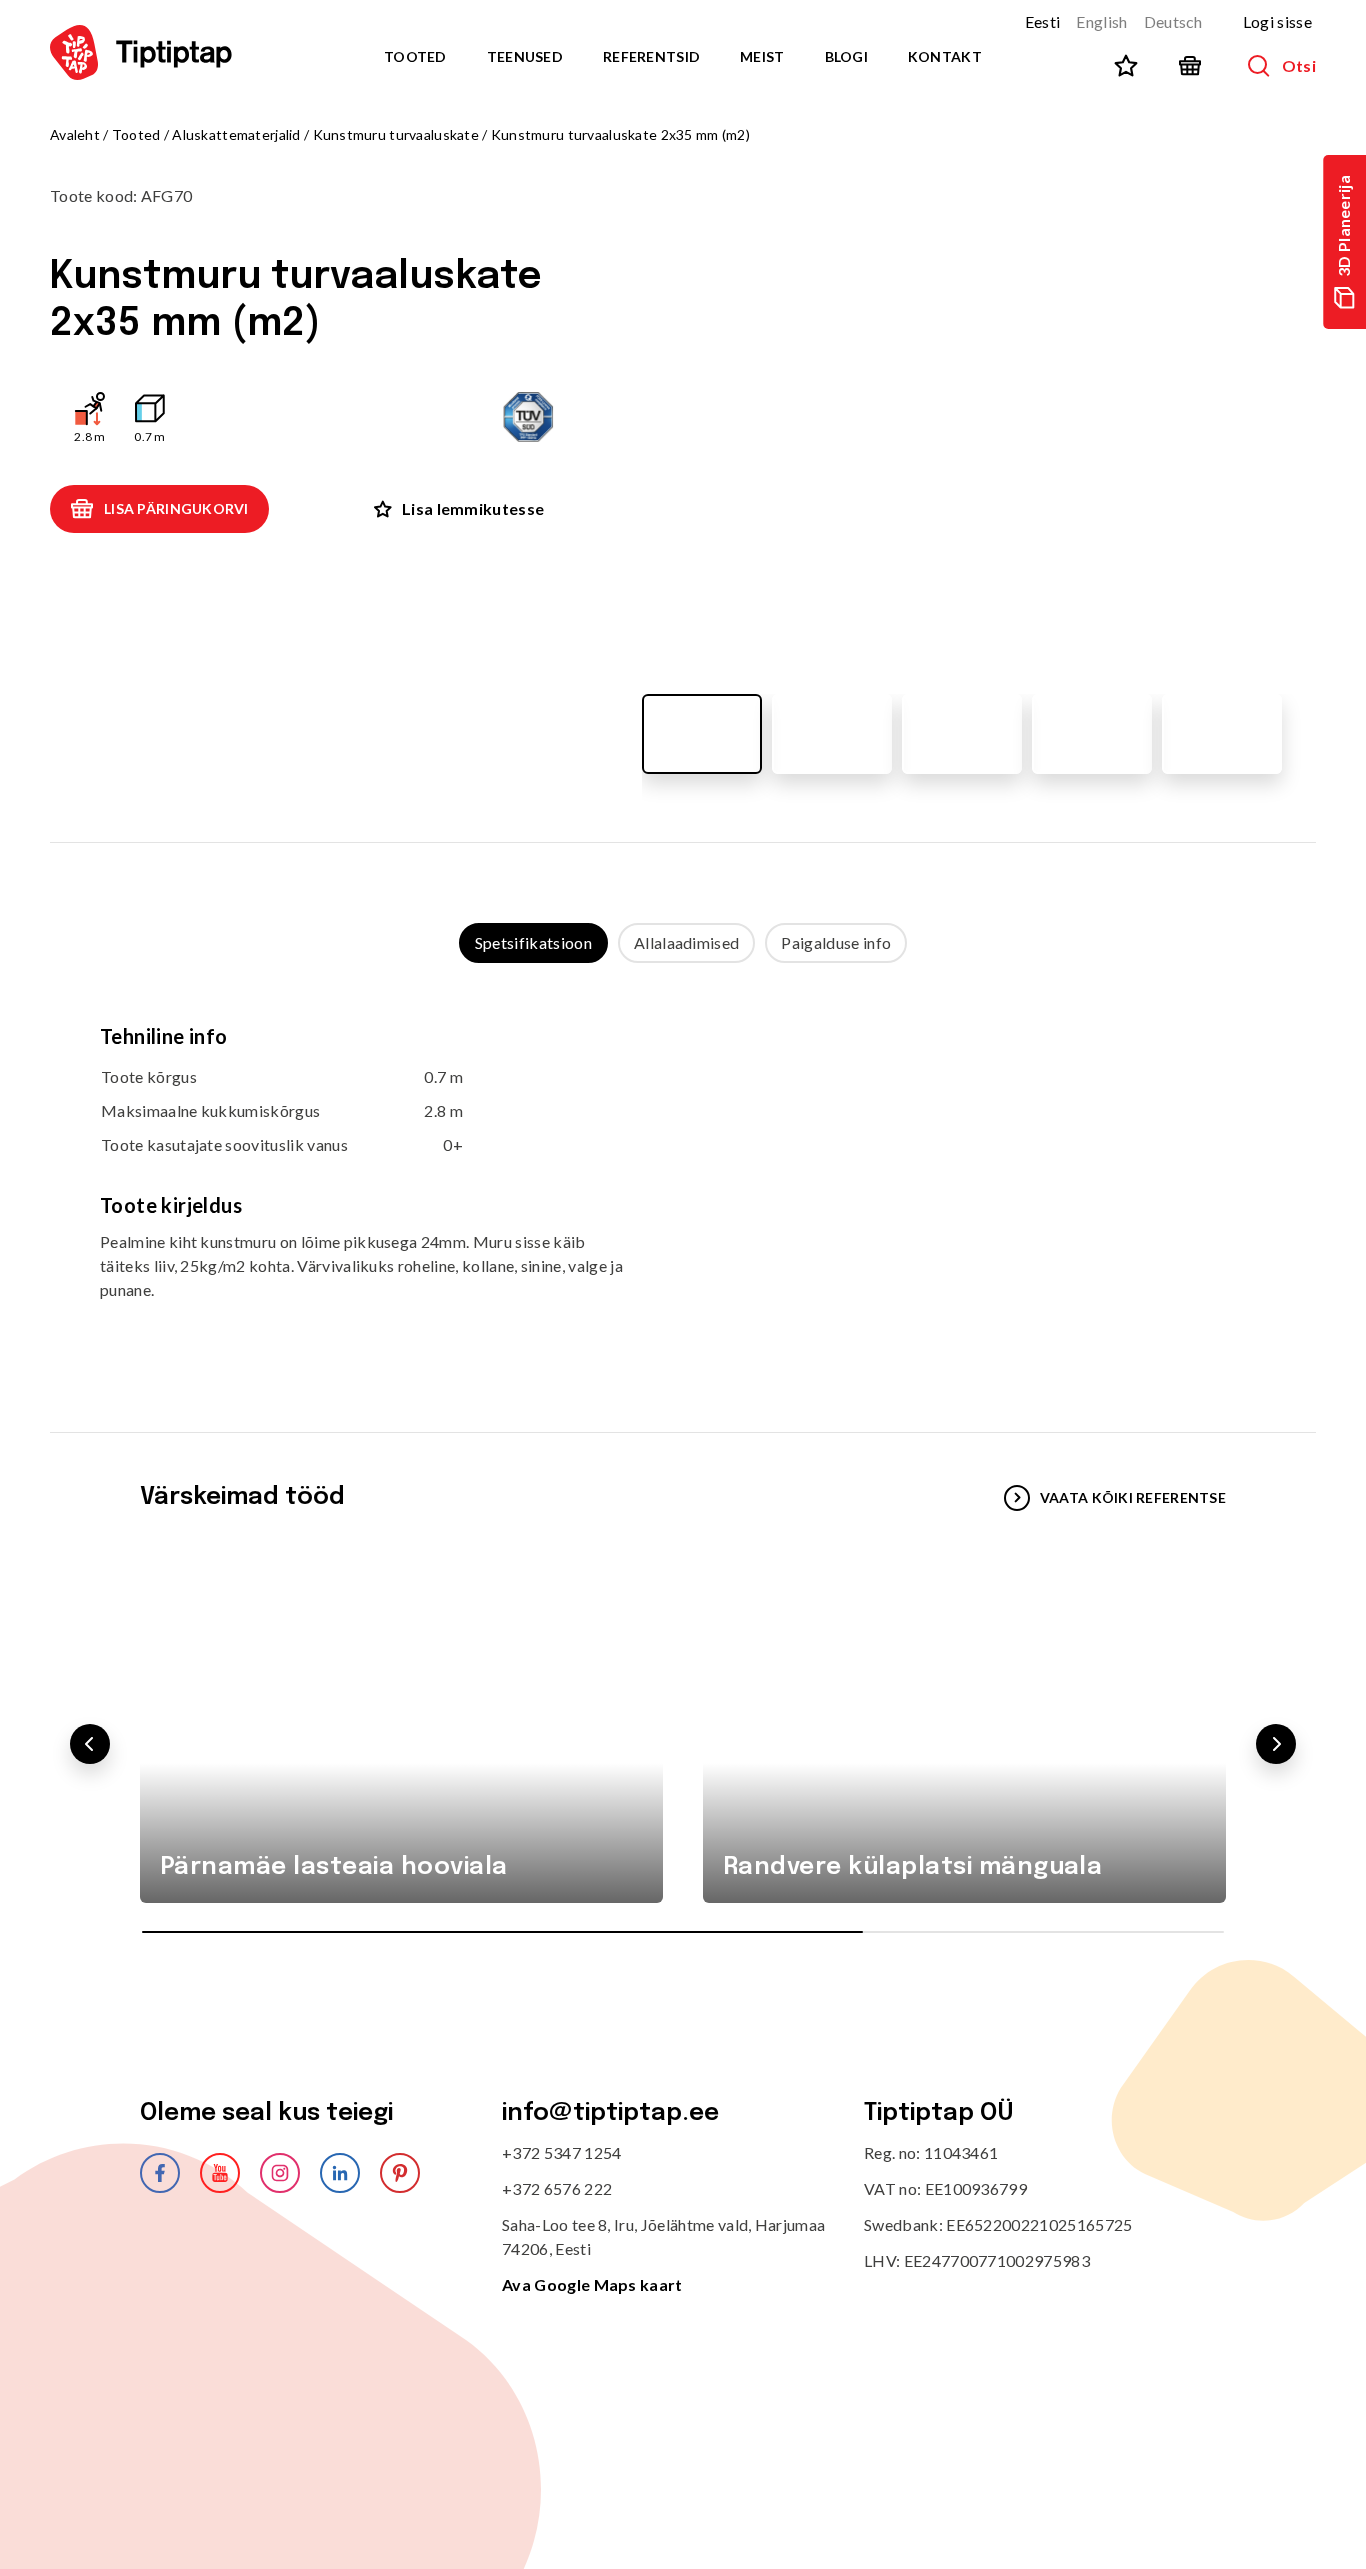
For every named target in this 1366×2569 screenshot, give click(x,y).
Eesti (1043, 21)
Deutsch (1173, 21)
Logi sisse (1277, 21)
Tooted (415, 56)
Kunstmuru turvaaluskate (396, 134)
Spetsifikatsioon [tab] (533, 942)
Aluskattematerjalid (236, 134)
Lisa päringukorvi (176, 508)
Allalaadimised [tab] (686, 942)
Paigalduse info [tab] (836, 942)
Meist (762, 56)
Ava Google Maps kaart (592, 2284)
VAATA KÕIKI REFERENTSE (1133, 1497)
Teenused (525, 56)
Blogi (846, 56)
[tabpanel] (683, 1177)
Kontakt (945, 56)
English (1101, 21)
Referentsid (651, 56)
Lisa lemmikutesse (473, 508)
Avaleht (75, 134)
